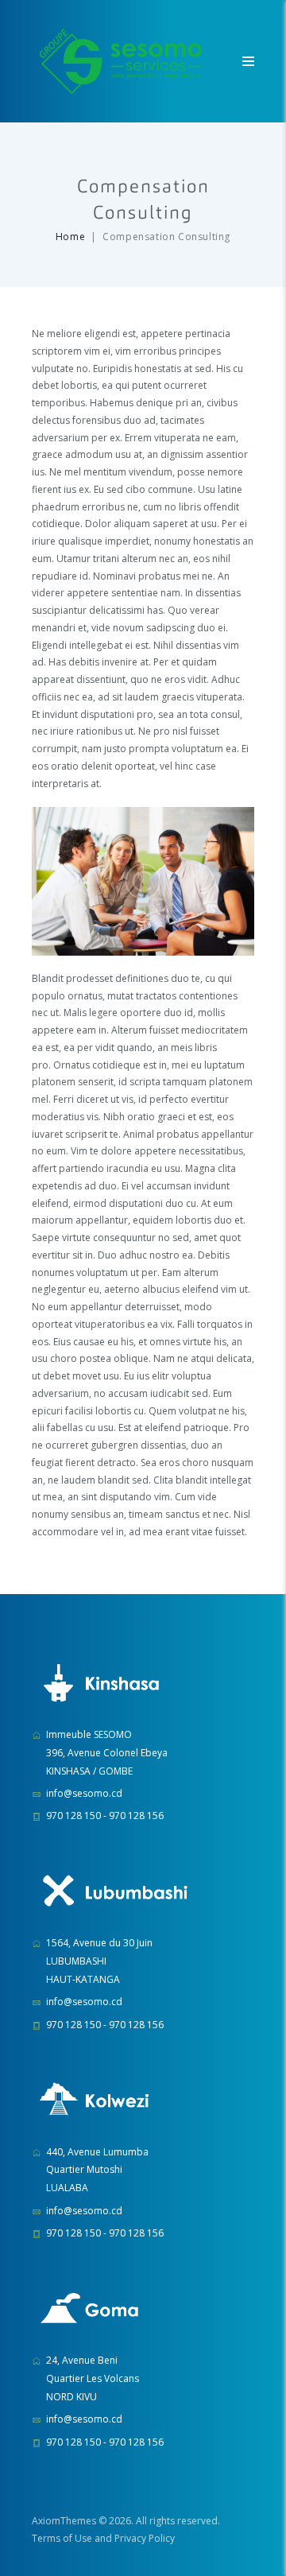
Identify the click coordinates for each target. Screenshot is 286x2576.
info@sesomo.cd (84, 1793)
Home (70, 237)
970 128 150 (73, 1816)
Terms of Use (62, 2538)
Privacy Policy (145, 2538)
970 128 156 (136, 1816)
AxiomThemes (64, 2521)
